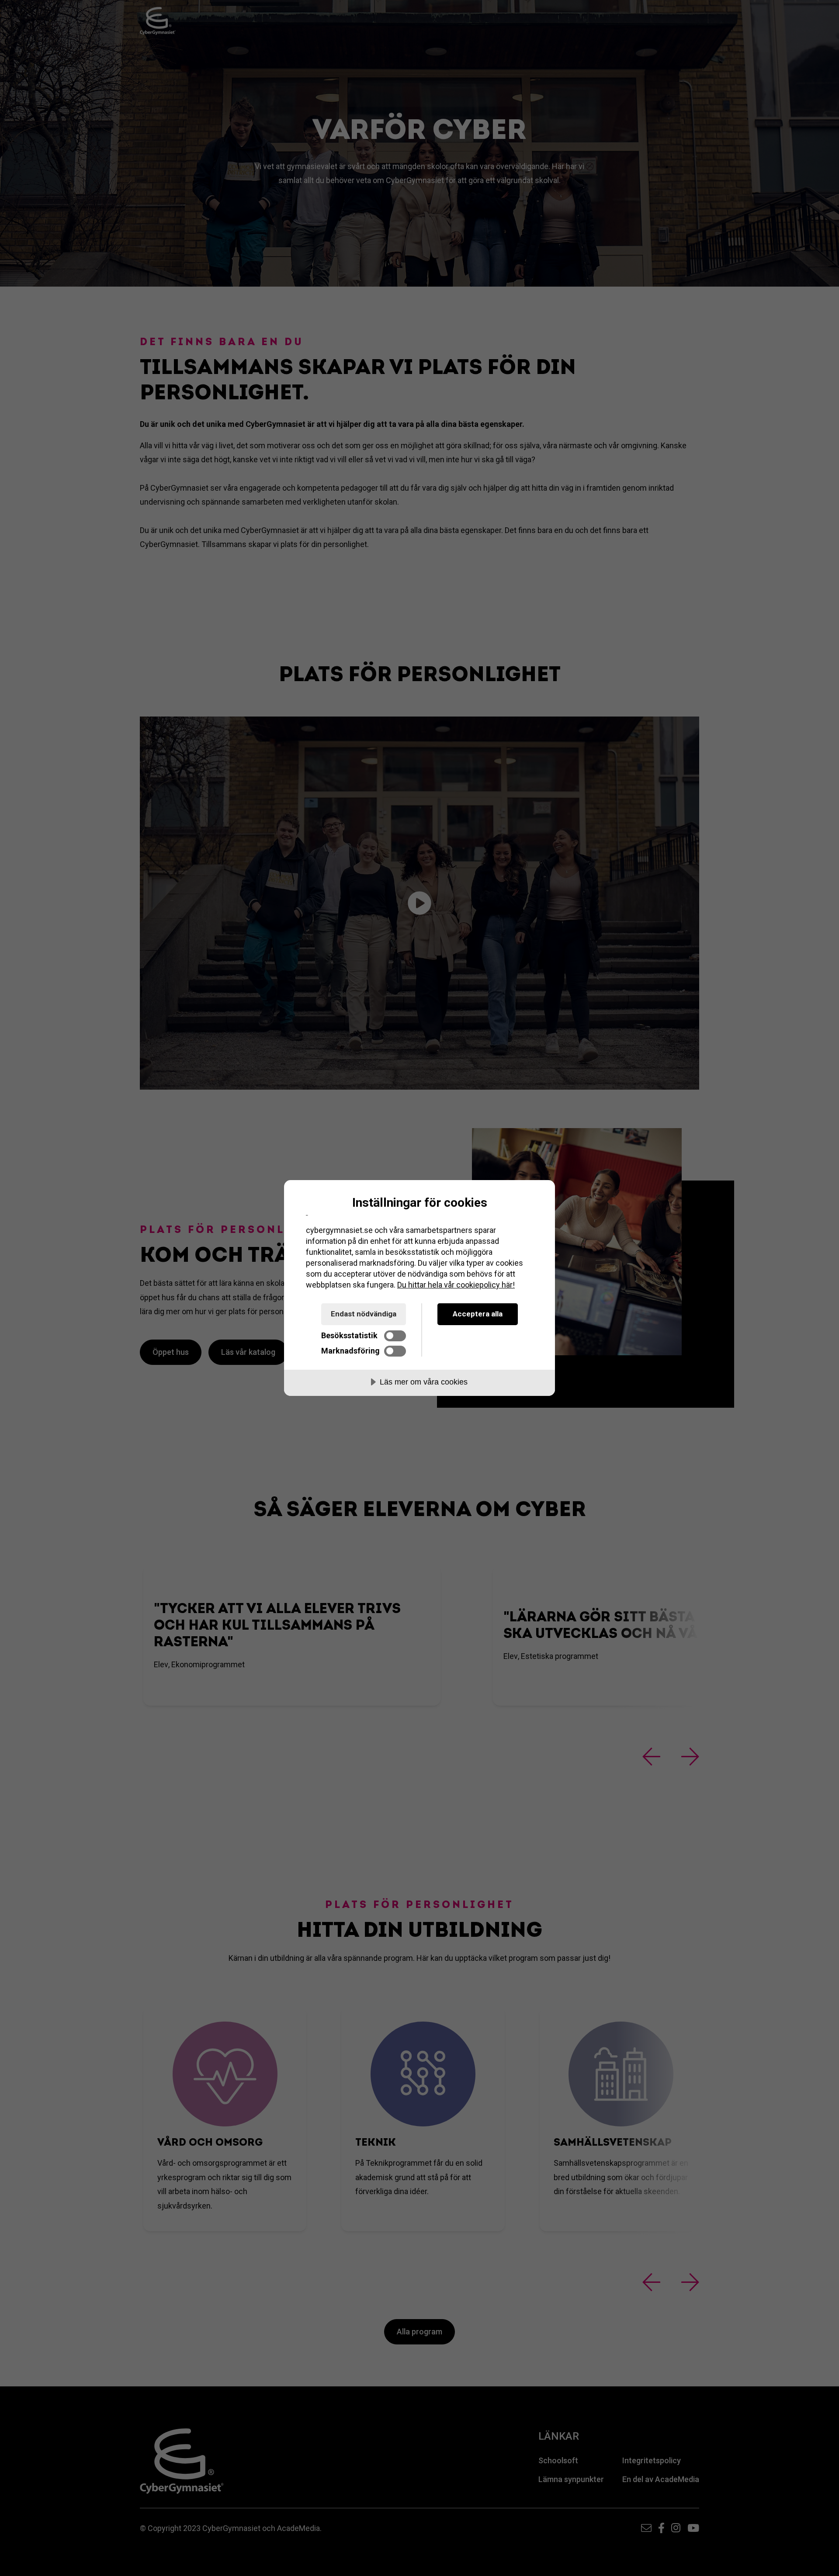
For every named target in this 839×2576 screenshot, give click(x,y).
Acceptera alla (478, 1314)
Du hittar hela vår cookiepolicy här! (456, 1285)
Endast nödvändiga (364, 1314)
